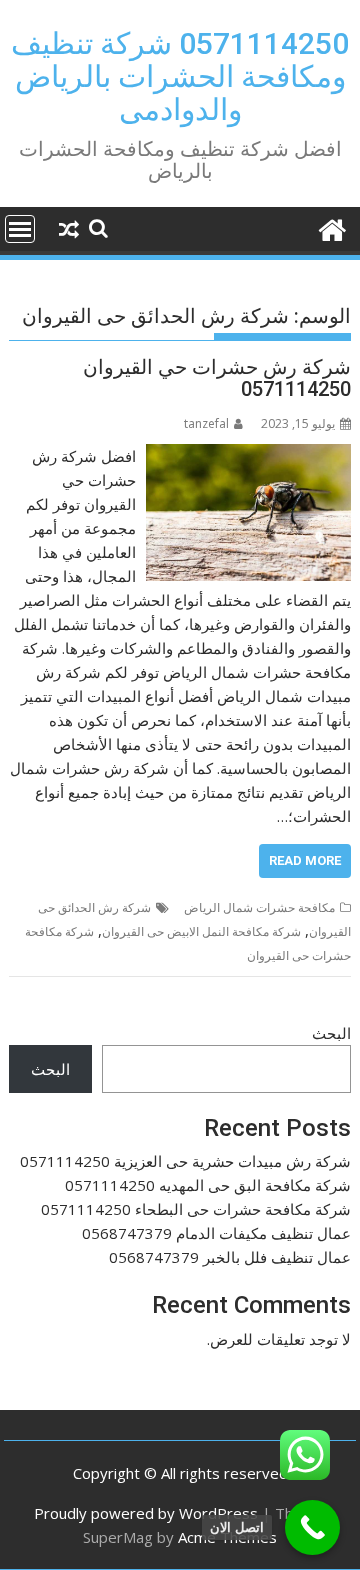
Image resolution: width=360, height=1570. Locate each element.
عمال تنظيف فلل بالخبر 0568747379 (230, 1257)
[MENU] (20, 229)
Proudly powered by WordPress (146, 1513)
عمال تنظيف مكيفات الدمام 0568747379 (216, 1233)
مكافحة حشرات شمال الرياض (259, 907)
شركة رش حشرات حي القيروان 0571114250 (217, 378)
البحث (331, 1033)
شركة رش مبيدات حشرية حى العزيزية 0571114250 (185, 1161)
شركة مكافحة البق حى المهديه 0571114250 (208, 1185)
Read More (305, 860)
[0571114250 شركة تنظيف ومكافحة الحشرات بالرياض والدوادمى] (331, 227)
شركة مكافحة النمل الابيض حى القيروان (201, 931)
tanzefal (206, 423)
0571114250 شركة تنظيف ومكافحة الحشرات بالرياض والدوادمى (180, 76)
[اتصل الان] (312, 1527)
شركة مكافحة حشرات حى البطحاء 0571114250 (196, 1209)
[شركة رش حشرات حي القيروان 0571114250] (249, 456)
